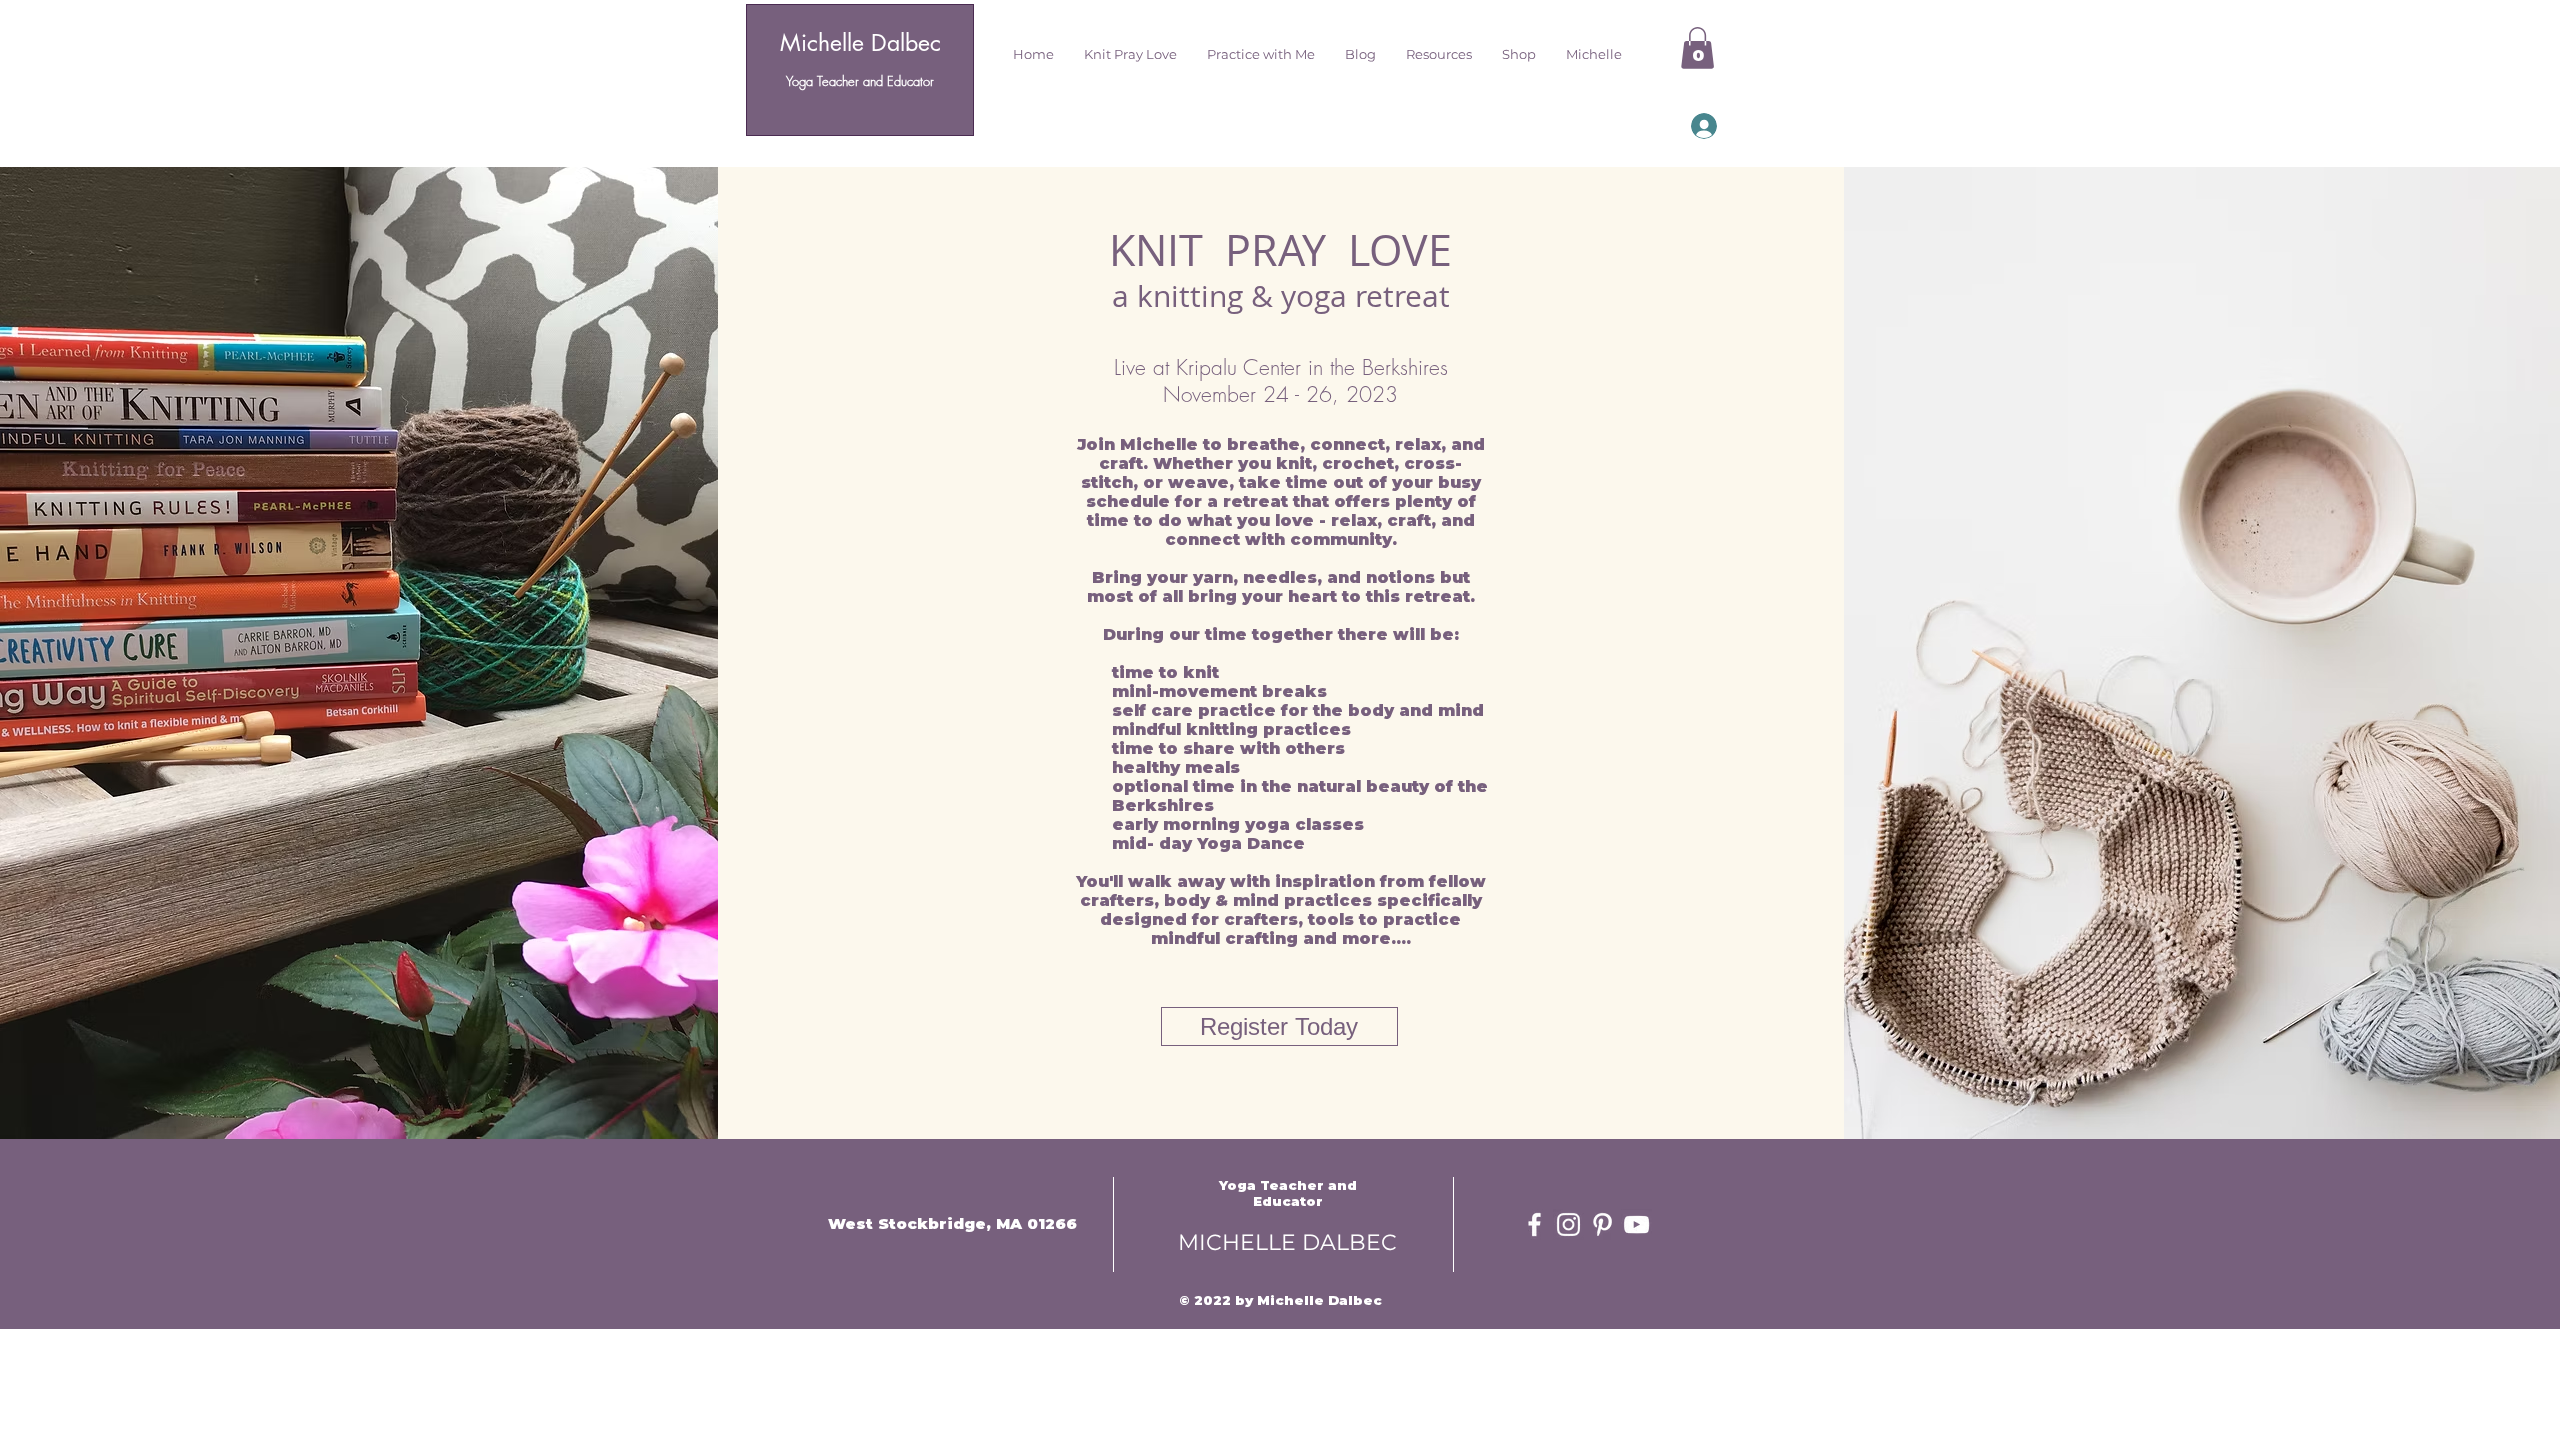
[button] (1130, 54)
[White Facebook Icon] (1534, 1224)
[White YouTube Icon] (1636, 1224)
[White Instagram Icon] (1568, 1224)
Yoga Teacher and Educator (860, 81)
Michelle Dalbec (860, 43)
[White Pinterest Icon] (1602, 1224)
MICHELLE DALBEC (1287, 1242)
